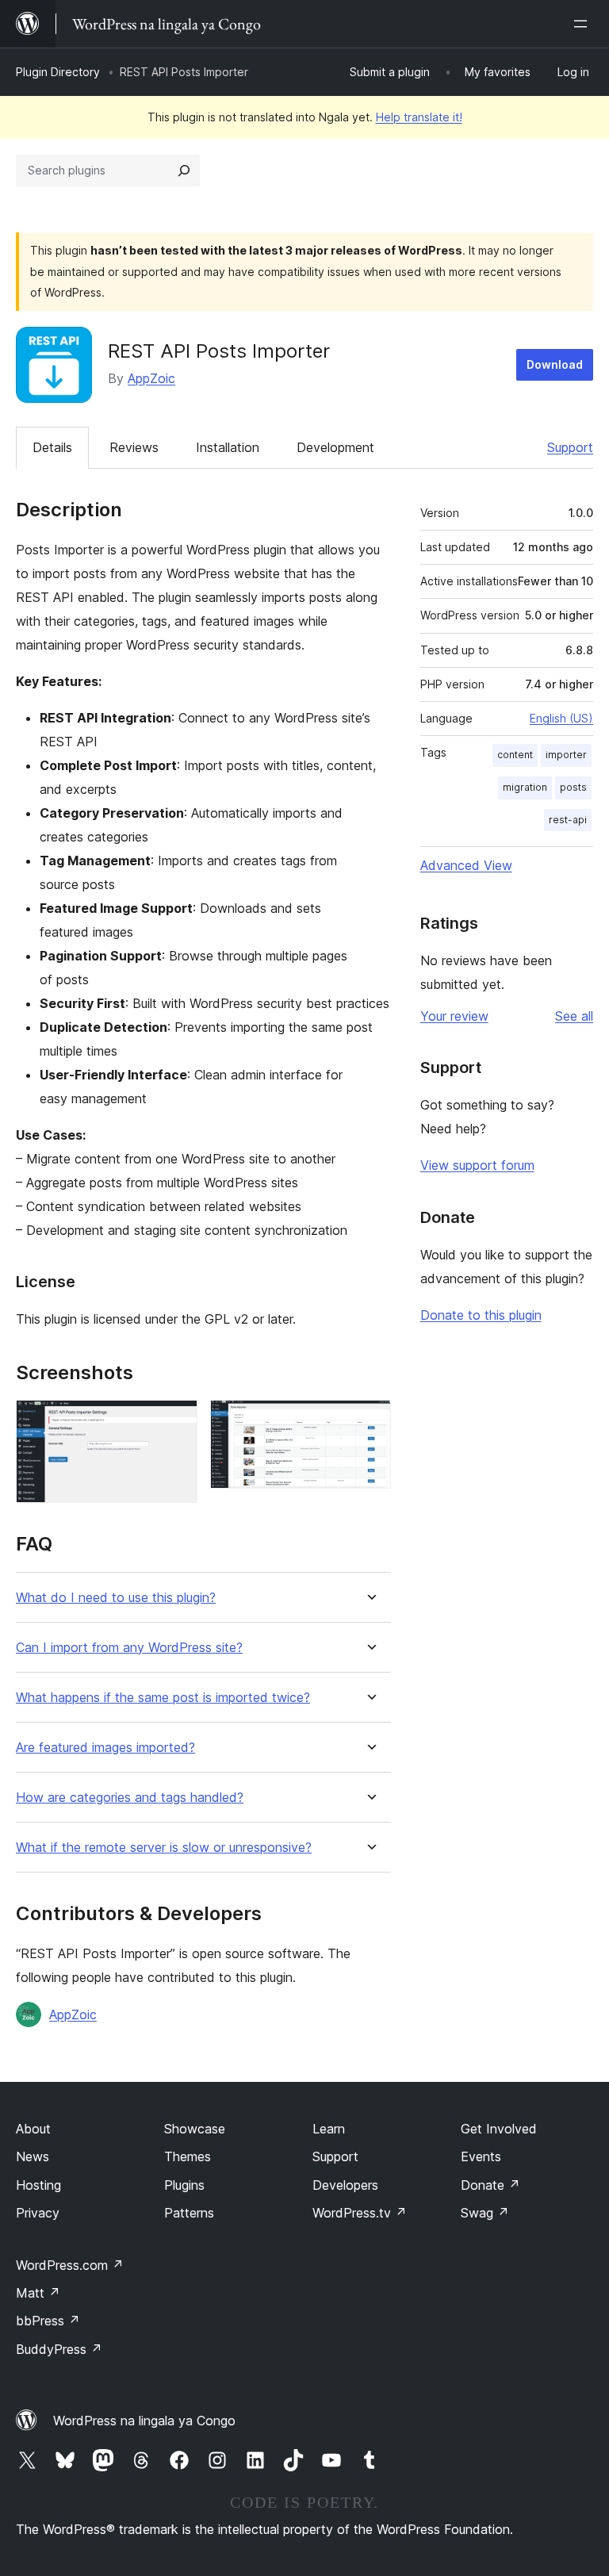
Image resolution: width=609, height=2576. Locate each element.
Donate (490, 2185)
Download (555, 364)
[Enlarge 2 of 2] (370, 1421)
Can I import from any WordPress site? (129, 1648)
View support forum (477, 1165)
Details (52, 447)
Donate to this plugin (481, 1315)
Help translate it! (419, 117)
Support (570, 447)
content (515, 755)
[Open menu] (584, 24)
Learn (329, 2129)
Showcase (195, 2129)
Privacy (38, 2213)
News (33, 2156)
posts (573, 787)
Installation (228, 447)
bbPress (48, 2321)
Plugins (184, 2185)
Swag (485, 2213)
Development (335, 447)
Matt (38, 2293)
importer (566, 755)
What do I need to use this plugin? (116, 1598)
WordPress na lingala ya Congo (144, 2421)
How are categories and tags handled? (130, 1798)
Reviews (134, 447)
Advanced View (466, 865)
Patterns (189, 2213)
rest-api (568, 820)
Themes (188, 2156)
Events (481, 2156)
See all (574, 1016)
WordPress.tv (360, 2213)
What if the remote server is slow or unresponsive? (164, 1848)
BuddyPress (59, 2349)
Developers (345, 2185)
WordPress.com (70, 2265)
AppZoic (151, 378)
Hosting (38, 2185)
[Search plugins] (184, 171)
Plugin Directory (58, 72)
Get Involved (499, 2129)
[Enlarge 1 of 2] (176, 1421)
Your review (454, 1016)
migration (525, 787)
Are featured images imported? (105, 1748)
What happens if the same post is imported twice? (163, 1698)
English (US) (561, 718)
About (33, 2129)
